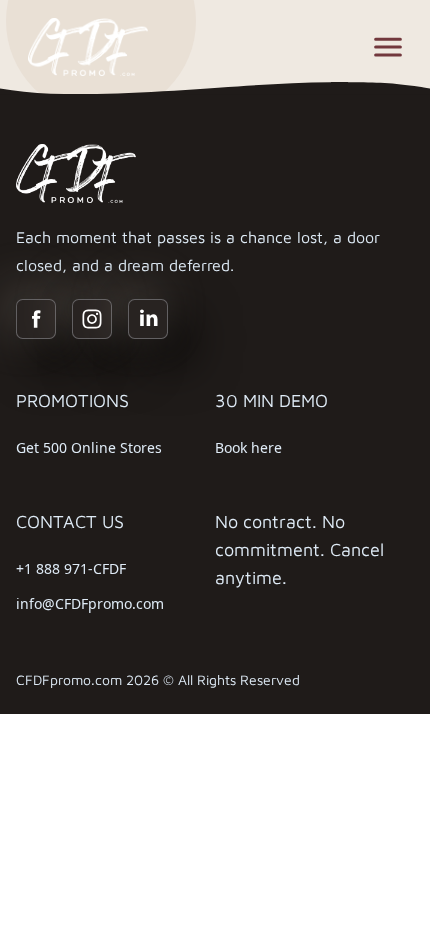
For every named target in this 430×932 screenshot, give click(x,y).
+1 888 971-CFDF (71, 568)
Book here (248, 447)
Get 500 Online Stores (89, 447)
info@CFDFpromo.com (90, 603)
